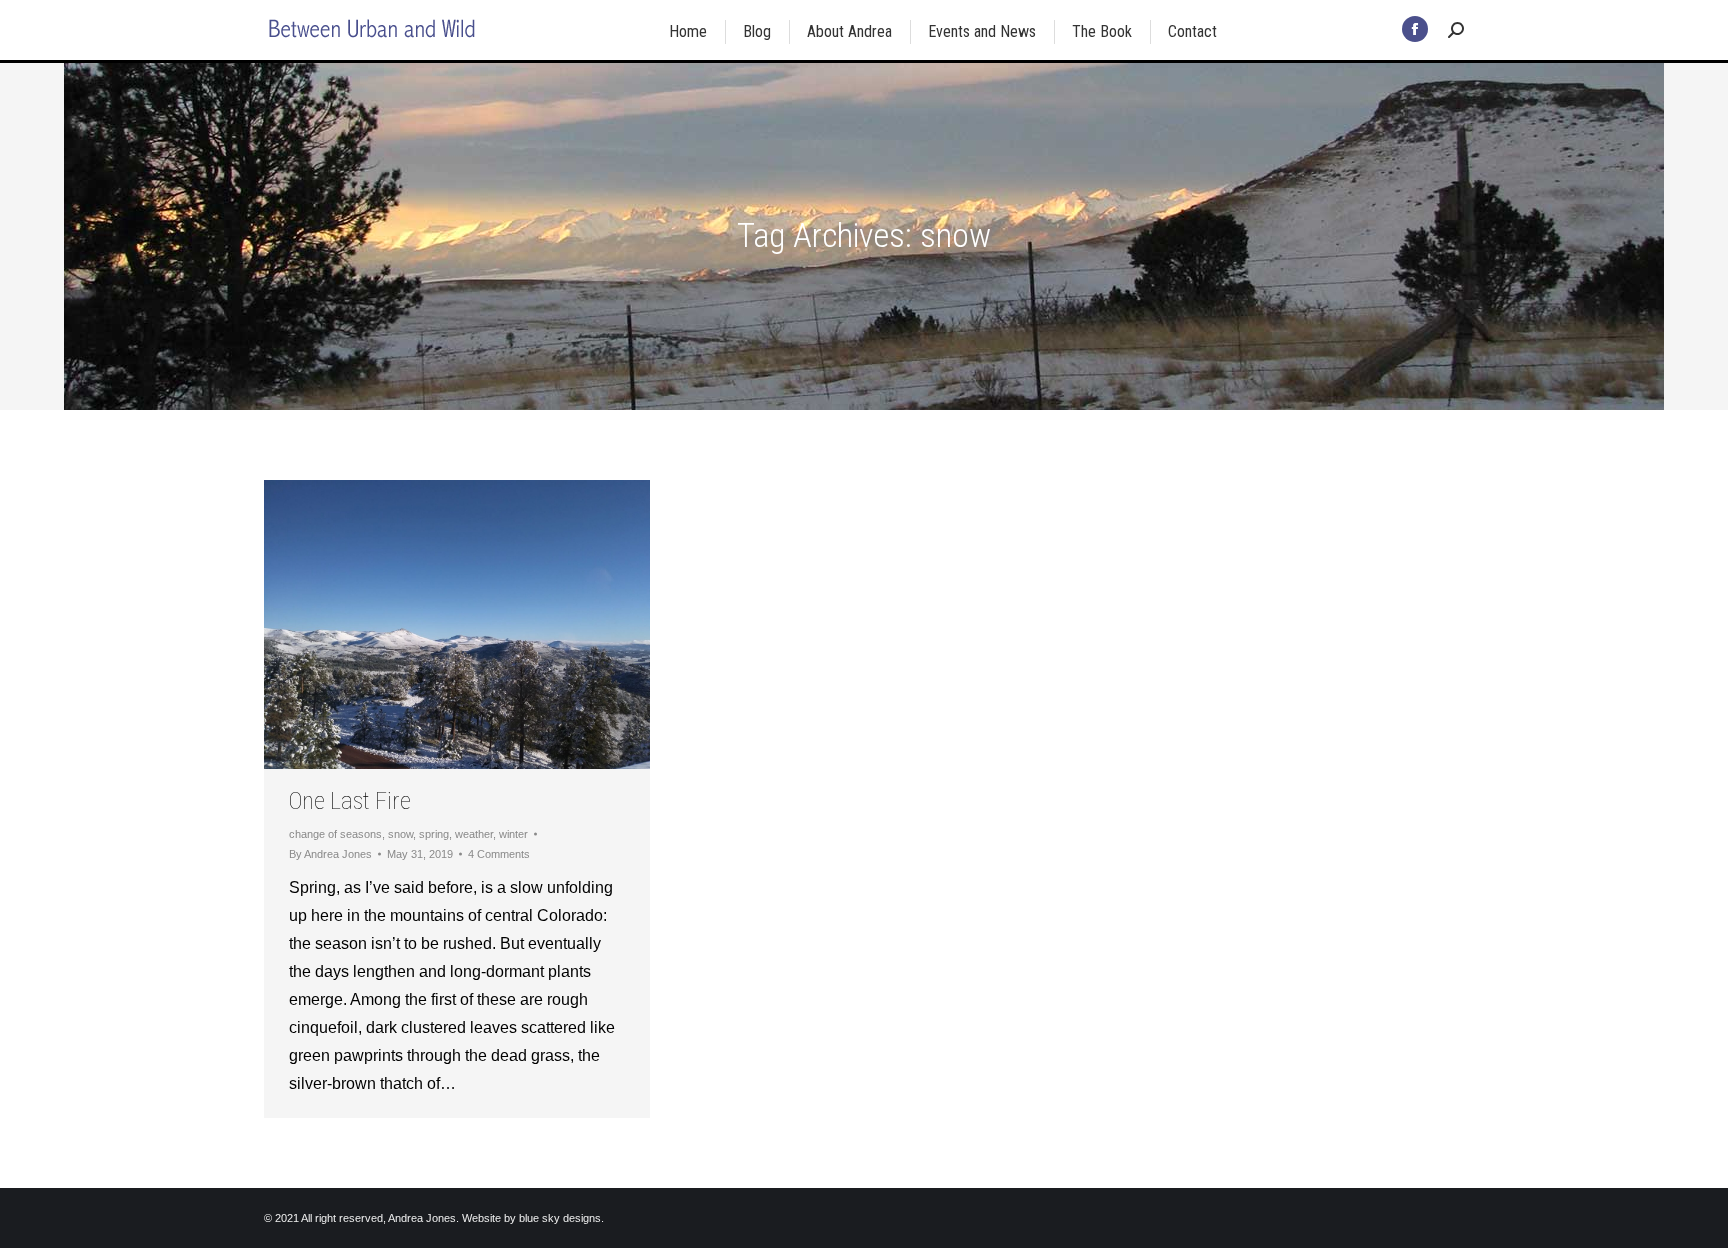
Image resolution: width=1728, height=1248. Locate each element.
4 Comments (499, 854)
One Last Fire (350, 801)
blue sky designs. (561, 1218)
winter (513, 834)
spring (434, 834)
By (330, 854)
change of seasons (335, 834)
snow (400, 834)
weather (474, 834)
